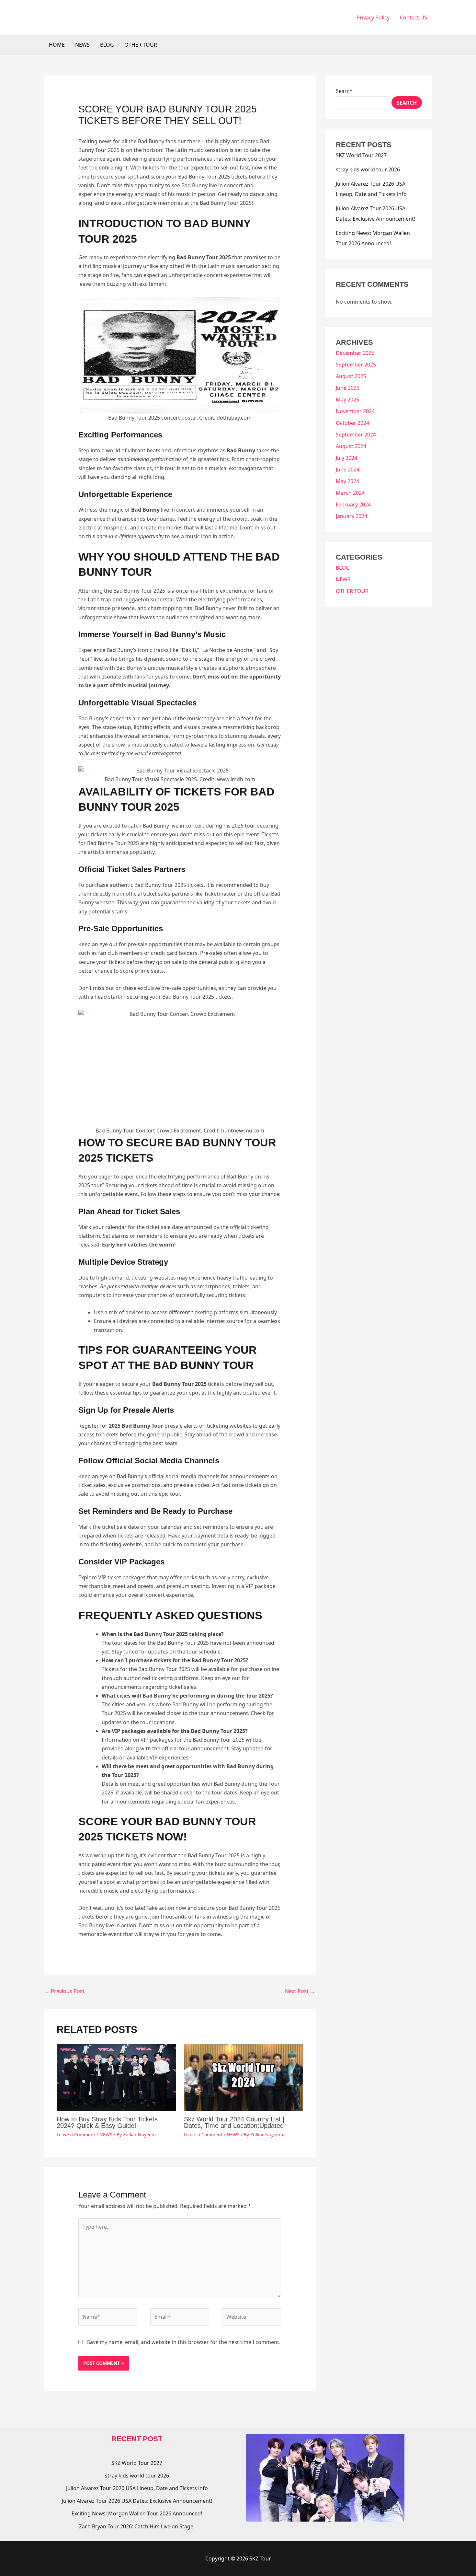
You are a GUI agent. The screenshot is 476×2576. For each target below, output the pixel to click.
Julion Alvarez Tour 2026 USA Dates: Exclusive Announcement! (137, 2501)
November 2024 (355, 411)
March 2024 (350, 493)
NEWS (82, 45)
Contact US (414, 17)
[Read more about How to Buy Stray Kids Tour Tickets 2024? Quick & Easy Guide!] (116, 2077)
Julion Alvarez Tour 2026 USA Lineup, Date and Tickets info (137, 2488)
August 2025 (351, 376)
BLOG (107, 45)
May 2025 (347, 400)
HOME (57, 45)
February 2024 (353, 505)
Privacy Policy (373, 17)
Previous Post (64, 1991)
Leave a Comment (76, 2135)
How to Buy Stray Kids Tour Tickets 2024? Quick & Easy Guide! (107, 2122)
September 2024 (356, 435)
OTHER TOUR (141, 45)
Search (344, 91)
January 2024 (351, 516)
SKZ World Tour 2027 (361, 155)
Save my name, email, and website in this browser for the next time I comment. (184, 2342)
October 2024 (352, 423)
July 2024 (346, 458)
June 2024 (348, 470)
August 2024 (351, 446)
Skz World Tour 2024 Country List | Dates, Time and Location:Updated (234, 2122)
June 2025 (348, 388)
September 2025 (356, 365)
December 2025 (355, 353)
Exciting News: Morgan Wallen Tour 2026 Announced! (137, 2513)
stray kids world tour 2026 (368, 169)
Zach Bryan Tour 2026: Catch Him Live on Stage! (137, 2526)
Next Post (300, 1991)
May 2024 (347, 481)
